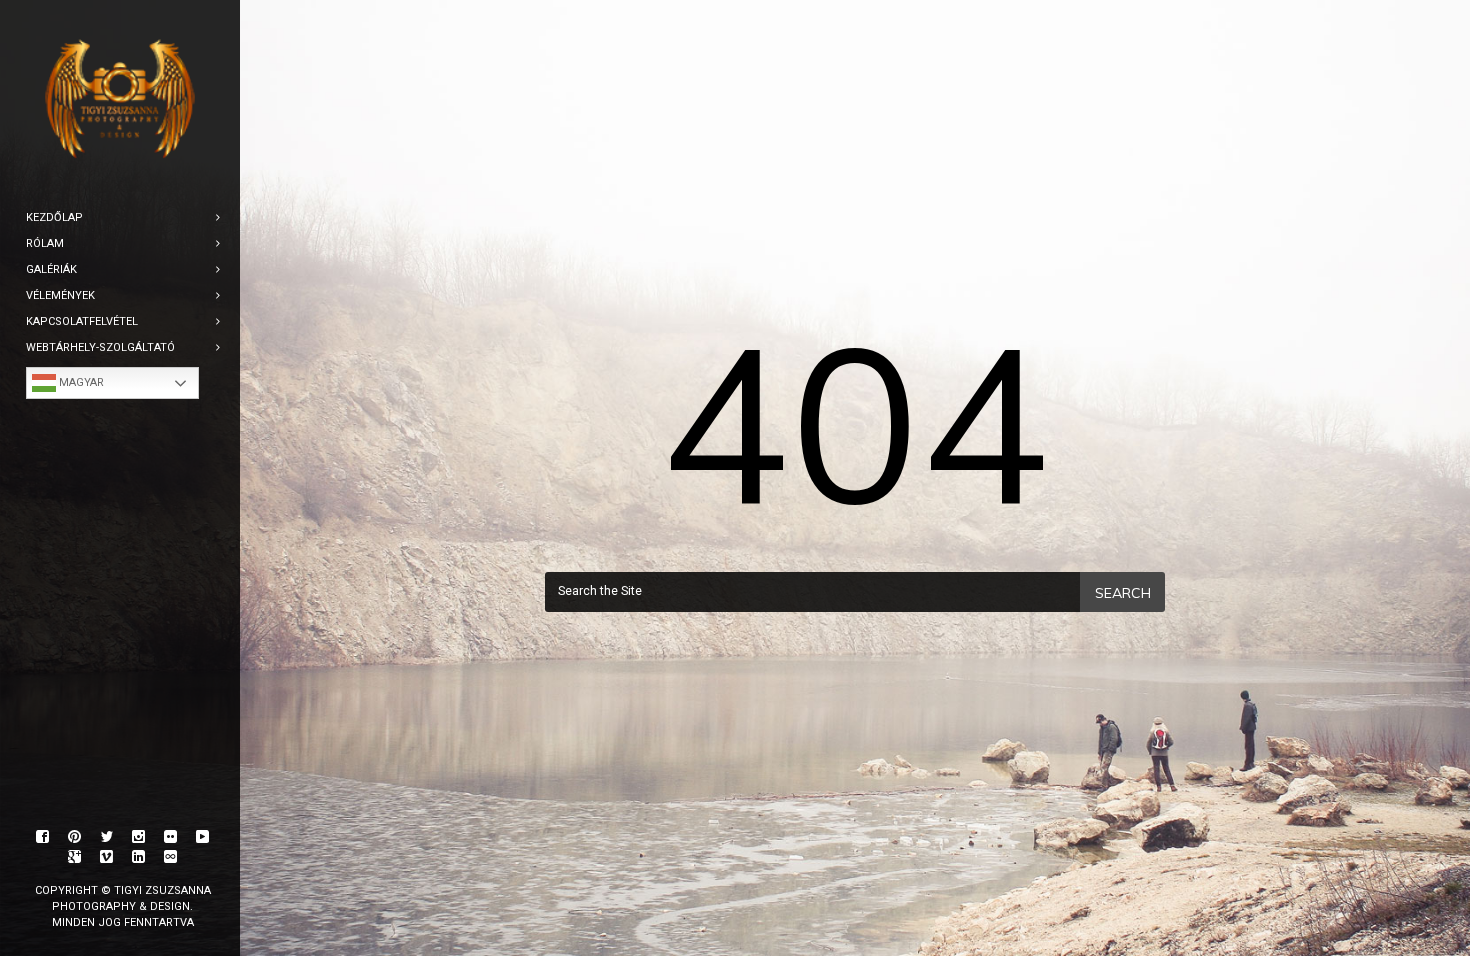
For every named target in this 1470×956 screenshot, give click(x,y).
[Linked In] (139, 857)
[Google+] (75, 857)
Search (1123, 593)
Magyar (80, 382)
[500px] (171, 857)
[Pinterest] (75, 837)
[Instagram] (139, 837)
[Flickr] (171, 837)
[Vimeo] (107, 857)
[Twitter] (107, 837)
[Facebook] (43, 837)
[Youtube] (203, 837)
